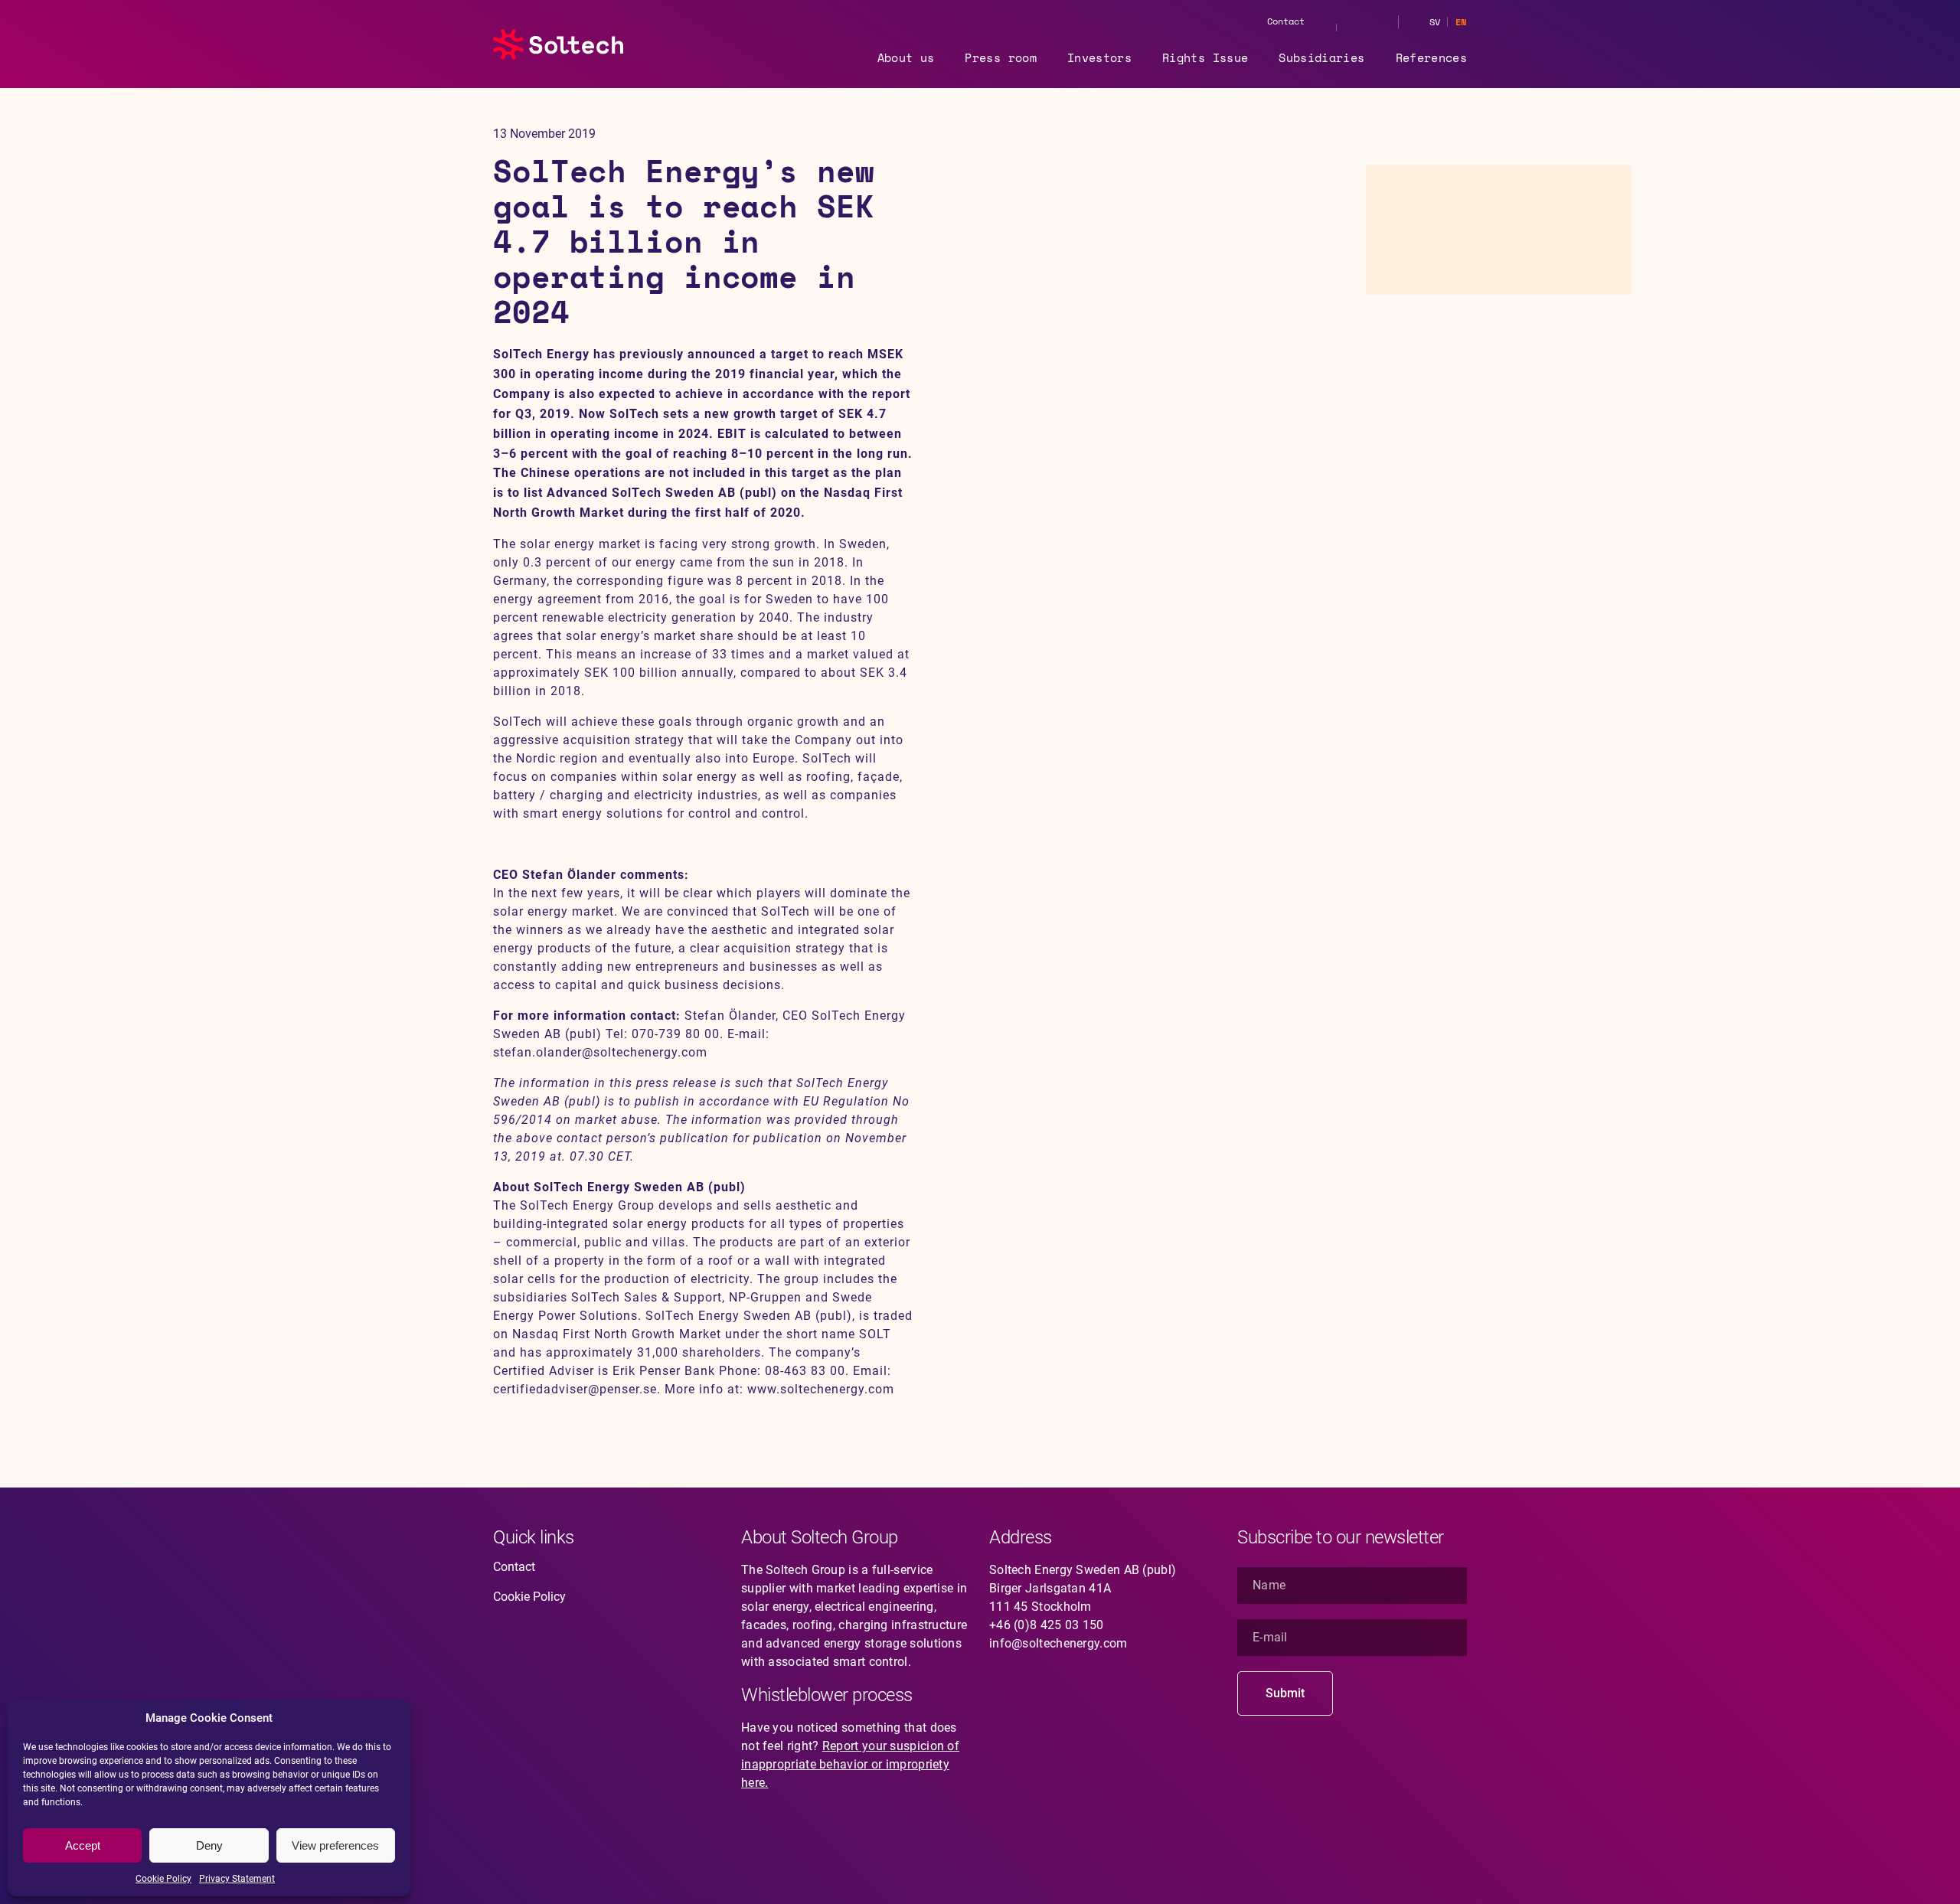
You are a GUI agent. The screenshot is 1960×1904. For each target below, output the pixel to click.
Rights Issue (1205, 57)
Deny (209, 1845)
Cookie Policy (163, 1879)
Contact (1286, 21)
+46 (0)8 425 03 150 (1047, 1625)
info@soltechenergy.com (1058, 1643)
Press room (1001, 57)
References (1432, 57)
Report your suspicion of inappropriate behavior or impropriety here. (850, 1764)
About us (906, 57)
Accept (83, 1845)
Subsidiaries (1321, 57)
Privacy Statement (237, 1879)
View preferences (335, 1845)
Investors (1099, 57)
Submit (1285, 1693)
